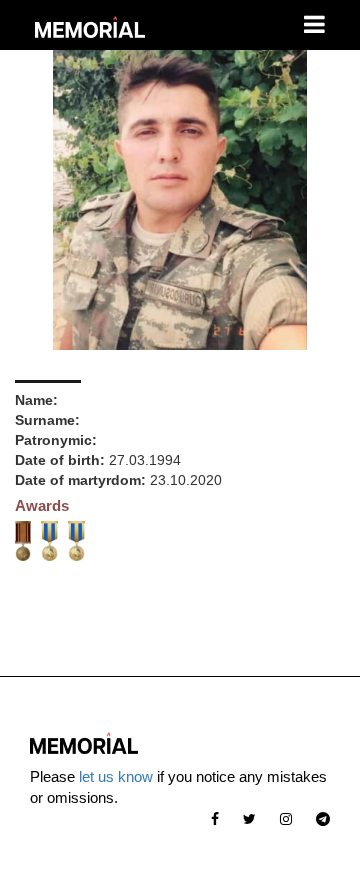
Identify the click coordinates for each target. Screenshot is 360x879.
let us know (116, 776)
